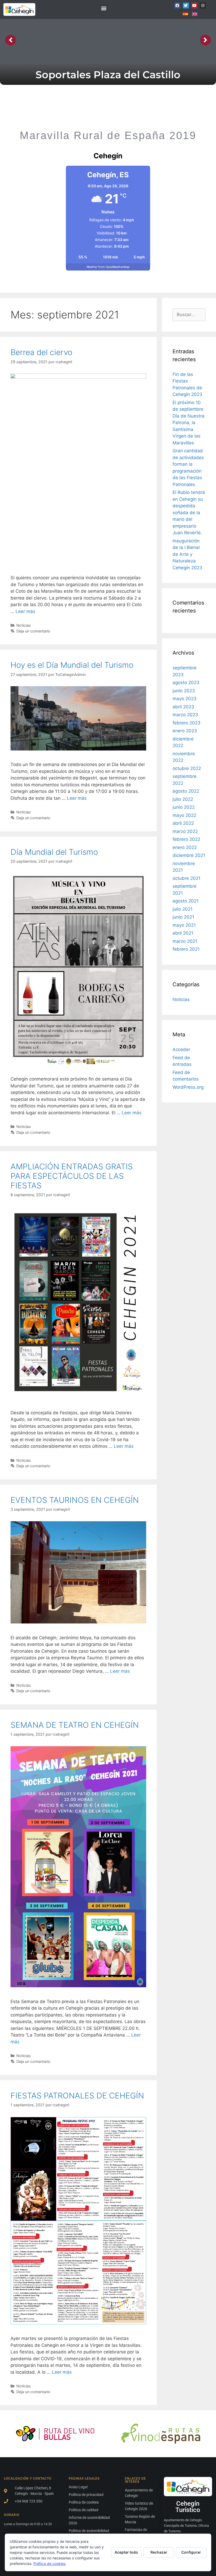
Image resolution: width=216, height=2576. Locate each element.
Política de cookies (50, 2563)
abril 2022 (183, 823)
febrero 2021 (186, 949)
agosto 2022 (186, 791)
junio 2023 (184, 691)
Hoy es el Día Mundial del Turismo (72, 665)
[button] (104, 8)
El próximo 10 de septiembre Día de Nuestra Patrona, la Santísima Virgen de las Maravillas (188, 423)
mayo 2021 (184, 925)
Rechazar (159, 2552)
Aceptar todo (126, 2552)
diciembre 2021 (189, 855)
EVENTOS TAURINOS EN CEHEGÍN (75, 1500)
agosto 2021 (186, 901)
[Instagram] (203, 6)
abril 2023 (183, 707)
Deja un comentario (33, 631)
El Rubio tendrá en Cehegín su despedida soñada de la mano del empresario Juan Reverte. (189, 512)
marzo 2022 (185, 831)
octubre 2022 (187, 768)
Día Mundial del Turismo (54, 852)
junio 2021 (183, 917)
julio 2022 (183, 799)
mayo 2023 (185, 699)
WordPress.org (188, 1087)
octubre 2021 (186, 878)
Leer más (25, 611)
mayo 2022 (184, 815)
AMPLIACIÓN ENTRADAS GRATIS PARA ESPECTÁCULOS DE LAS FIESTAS (72, 1176)
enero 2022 (185, 847)
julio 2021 (183, 909)
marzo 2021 (185, 941)
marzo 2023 (185, 715)
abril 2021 (183, 933)
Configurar (191, 2552)
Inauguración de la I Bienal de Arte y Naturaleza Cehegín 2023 (187, 554)
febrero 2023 (186, 723)
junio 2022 (184, 807)
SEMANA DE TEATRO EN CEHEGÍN (75, 1725)
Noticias (24, 625)
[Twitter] (186, 6)
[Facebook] (177, 6)
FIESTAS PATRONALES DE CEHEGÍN (77, 2096)
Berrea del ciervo (41, 352)
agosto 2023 (186, 683)
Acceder (181, 1049)
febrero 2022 (186, 839)
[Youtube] (194, 6)
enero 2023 (185, 731)
